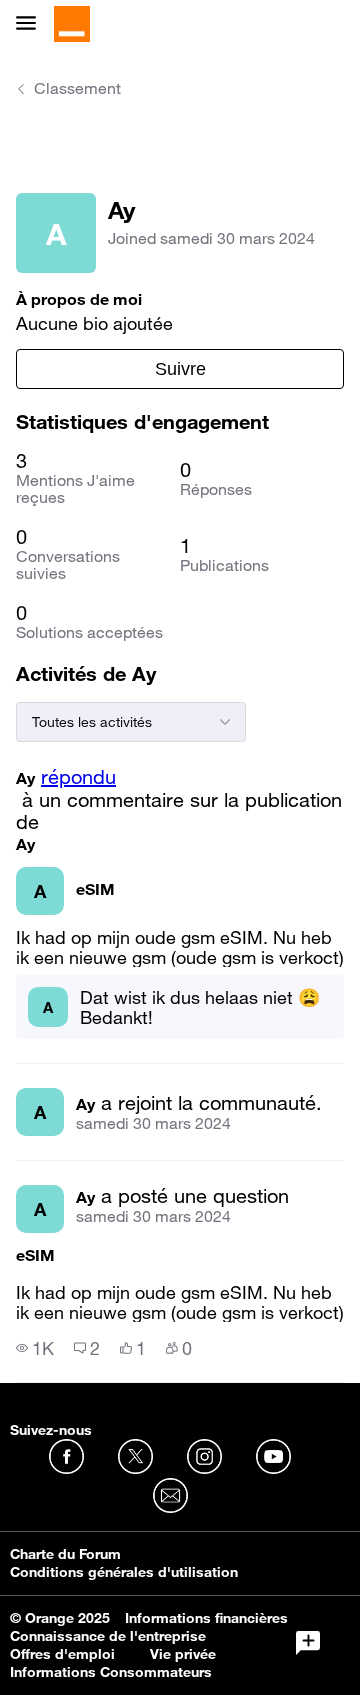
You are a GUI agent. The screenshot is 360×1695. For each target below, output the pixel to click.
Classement (77, 88)
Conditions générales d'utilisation (124, 1572)
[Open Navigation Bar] (32, 24)
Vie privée (183, 1654)
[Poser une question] (308, 1643)
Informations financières (206, 1618)
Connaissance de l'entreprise (108, 1636)
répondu (78, 777)
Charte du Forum (65, 1554)
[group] (35, 1348)
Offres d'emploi (62, 1654)
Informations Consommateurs (111, 1672)
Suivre (180, 369)
